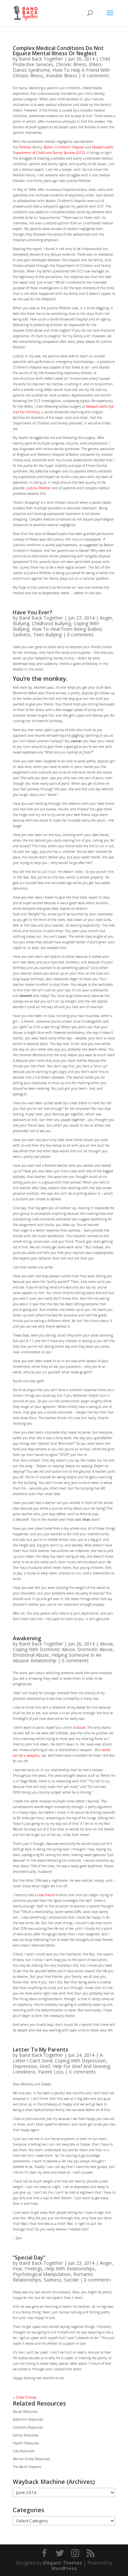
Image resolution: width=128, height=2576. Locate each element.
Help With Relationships (70, 2269)
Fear (18, 2269)
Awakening (27, 1638)
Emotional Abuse (31, 1655)
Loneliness (24, 2072)
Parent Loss (51, 2072)
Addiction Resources (28, 2419)
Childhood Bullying (51, 623)
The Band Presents (27, 2467)
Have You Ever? (32, 612)
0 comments (96, 76)
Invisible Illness (62, 76)
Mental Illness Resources (31, 2459)
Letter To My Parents (41, 2050)
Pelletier (26, 147)
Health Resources (26, 2443)
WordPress (64, 2568)
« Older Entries (25, 2397)
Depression (25, 2066)
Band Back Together (41, 59)
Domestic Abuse (95, 1649)
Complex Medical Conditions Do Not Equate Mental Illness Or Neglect (58, 51)
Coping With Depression (80, 2061)
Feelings (34, 2269)
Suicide (71, 2280)
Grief (45, 2066)
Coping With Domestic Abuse (44, 1649)
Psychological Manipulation (42, 2274)
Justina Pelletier (39, 488)
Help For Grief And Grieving (81, 2066)
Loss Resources (24, 2451)
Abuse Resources (25, 2411)
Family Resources (26, 2435)
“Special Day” (29, 2257)
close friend (46, 1895)
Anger (106, 618)
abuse (81, 1727)
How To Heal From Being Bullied (67, 629)
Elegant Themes (63, 2563)
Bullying (21, 623)
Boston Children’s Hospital (64, 147)
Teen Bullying (47, 635)
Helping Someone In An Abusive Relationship (57, 1658)
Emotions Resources (28, 2427)
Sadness (22, 635)
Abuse (106, 1644)
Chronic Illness (71, 64)
